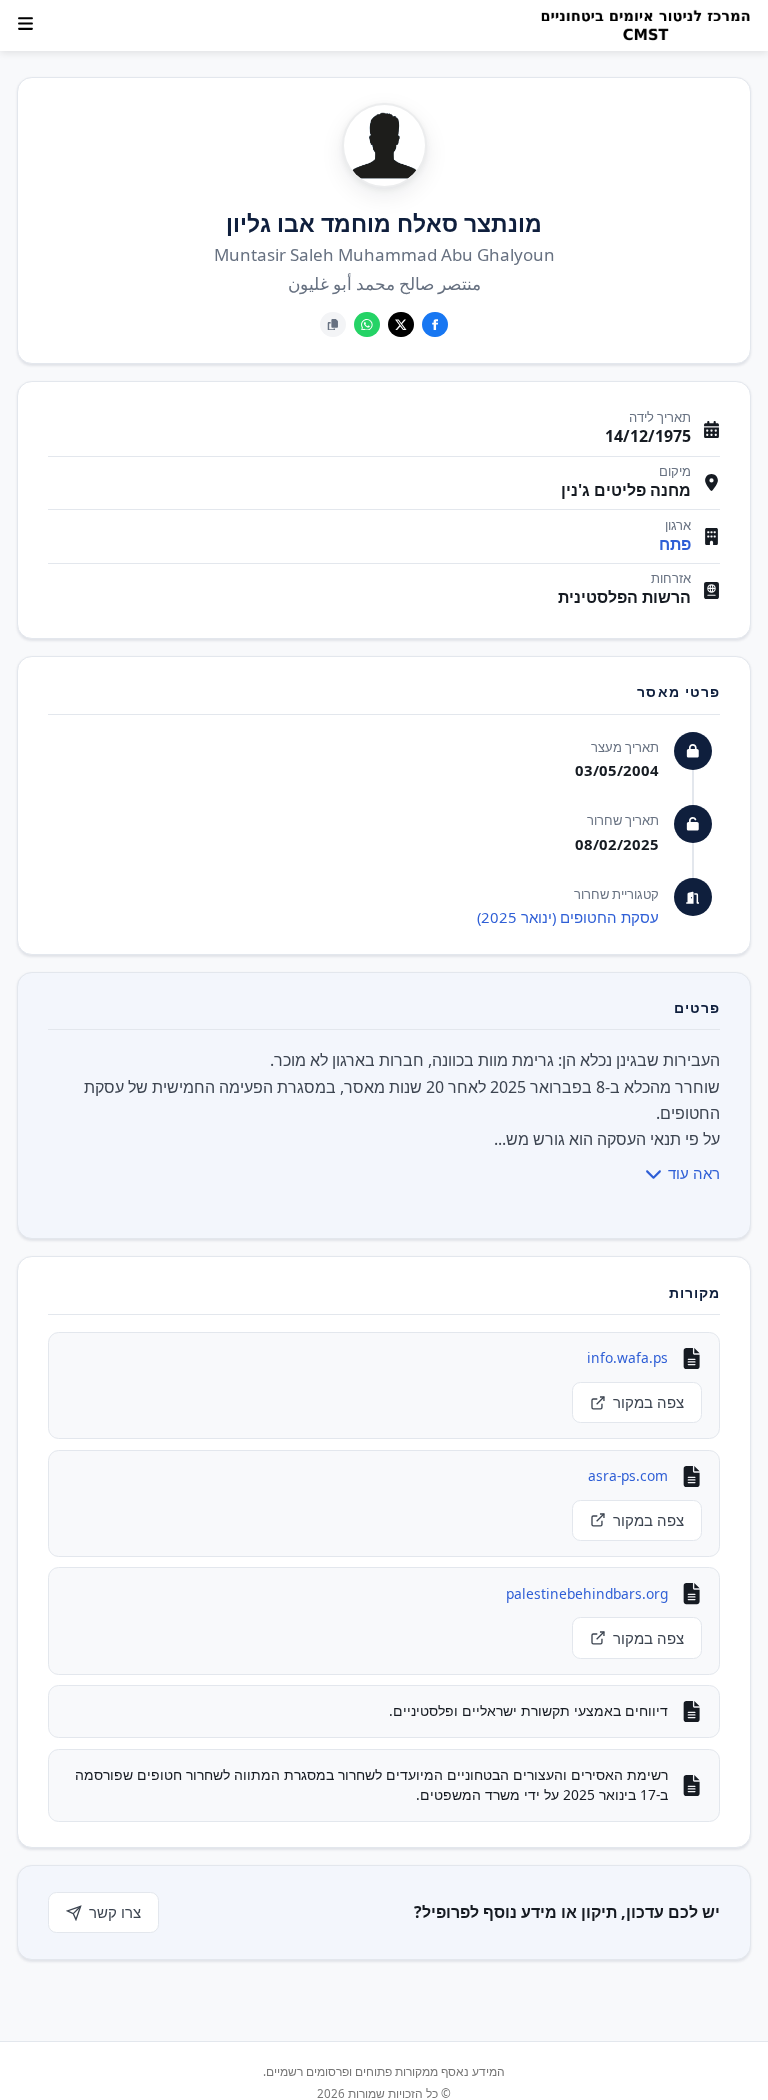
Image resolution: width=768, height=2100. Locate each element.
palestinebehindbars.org (587, 1593)
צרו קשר (115, 1912)
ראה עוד (694, 1173)
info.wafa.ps (627, 1357)
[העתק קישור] (333, 325)
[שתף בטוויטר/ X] (401, 325)
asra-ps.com (628, 1475)
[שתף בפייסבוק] (435, 325)
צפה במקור (648, 1402)
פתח (675, 544)
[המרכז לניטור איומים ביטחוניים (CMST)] (639, 26)
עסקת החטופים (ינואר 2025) (568, 917)
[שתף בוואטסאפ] (367, 325)
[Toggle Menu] (25, 23)
